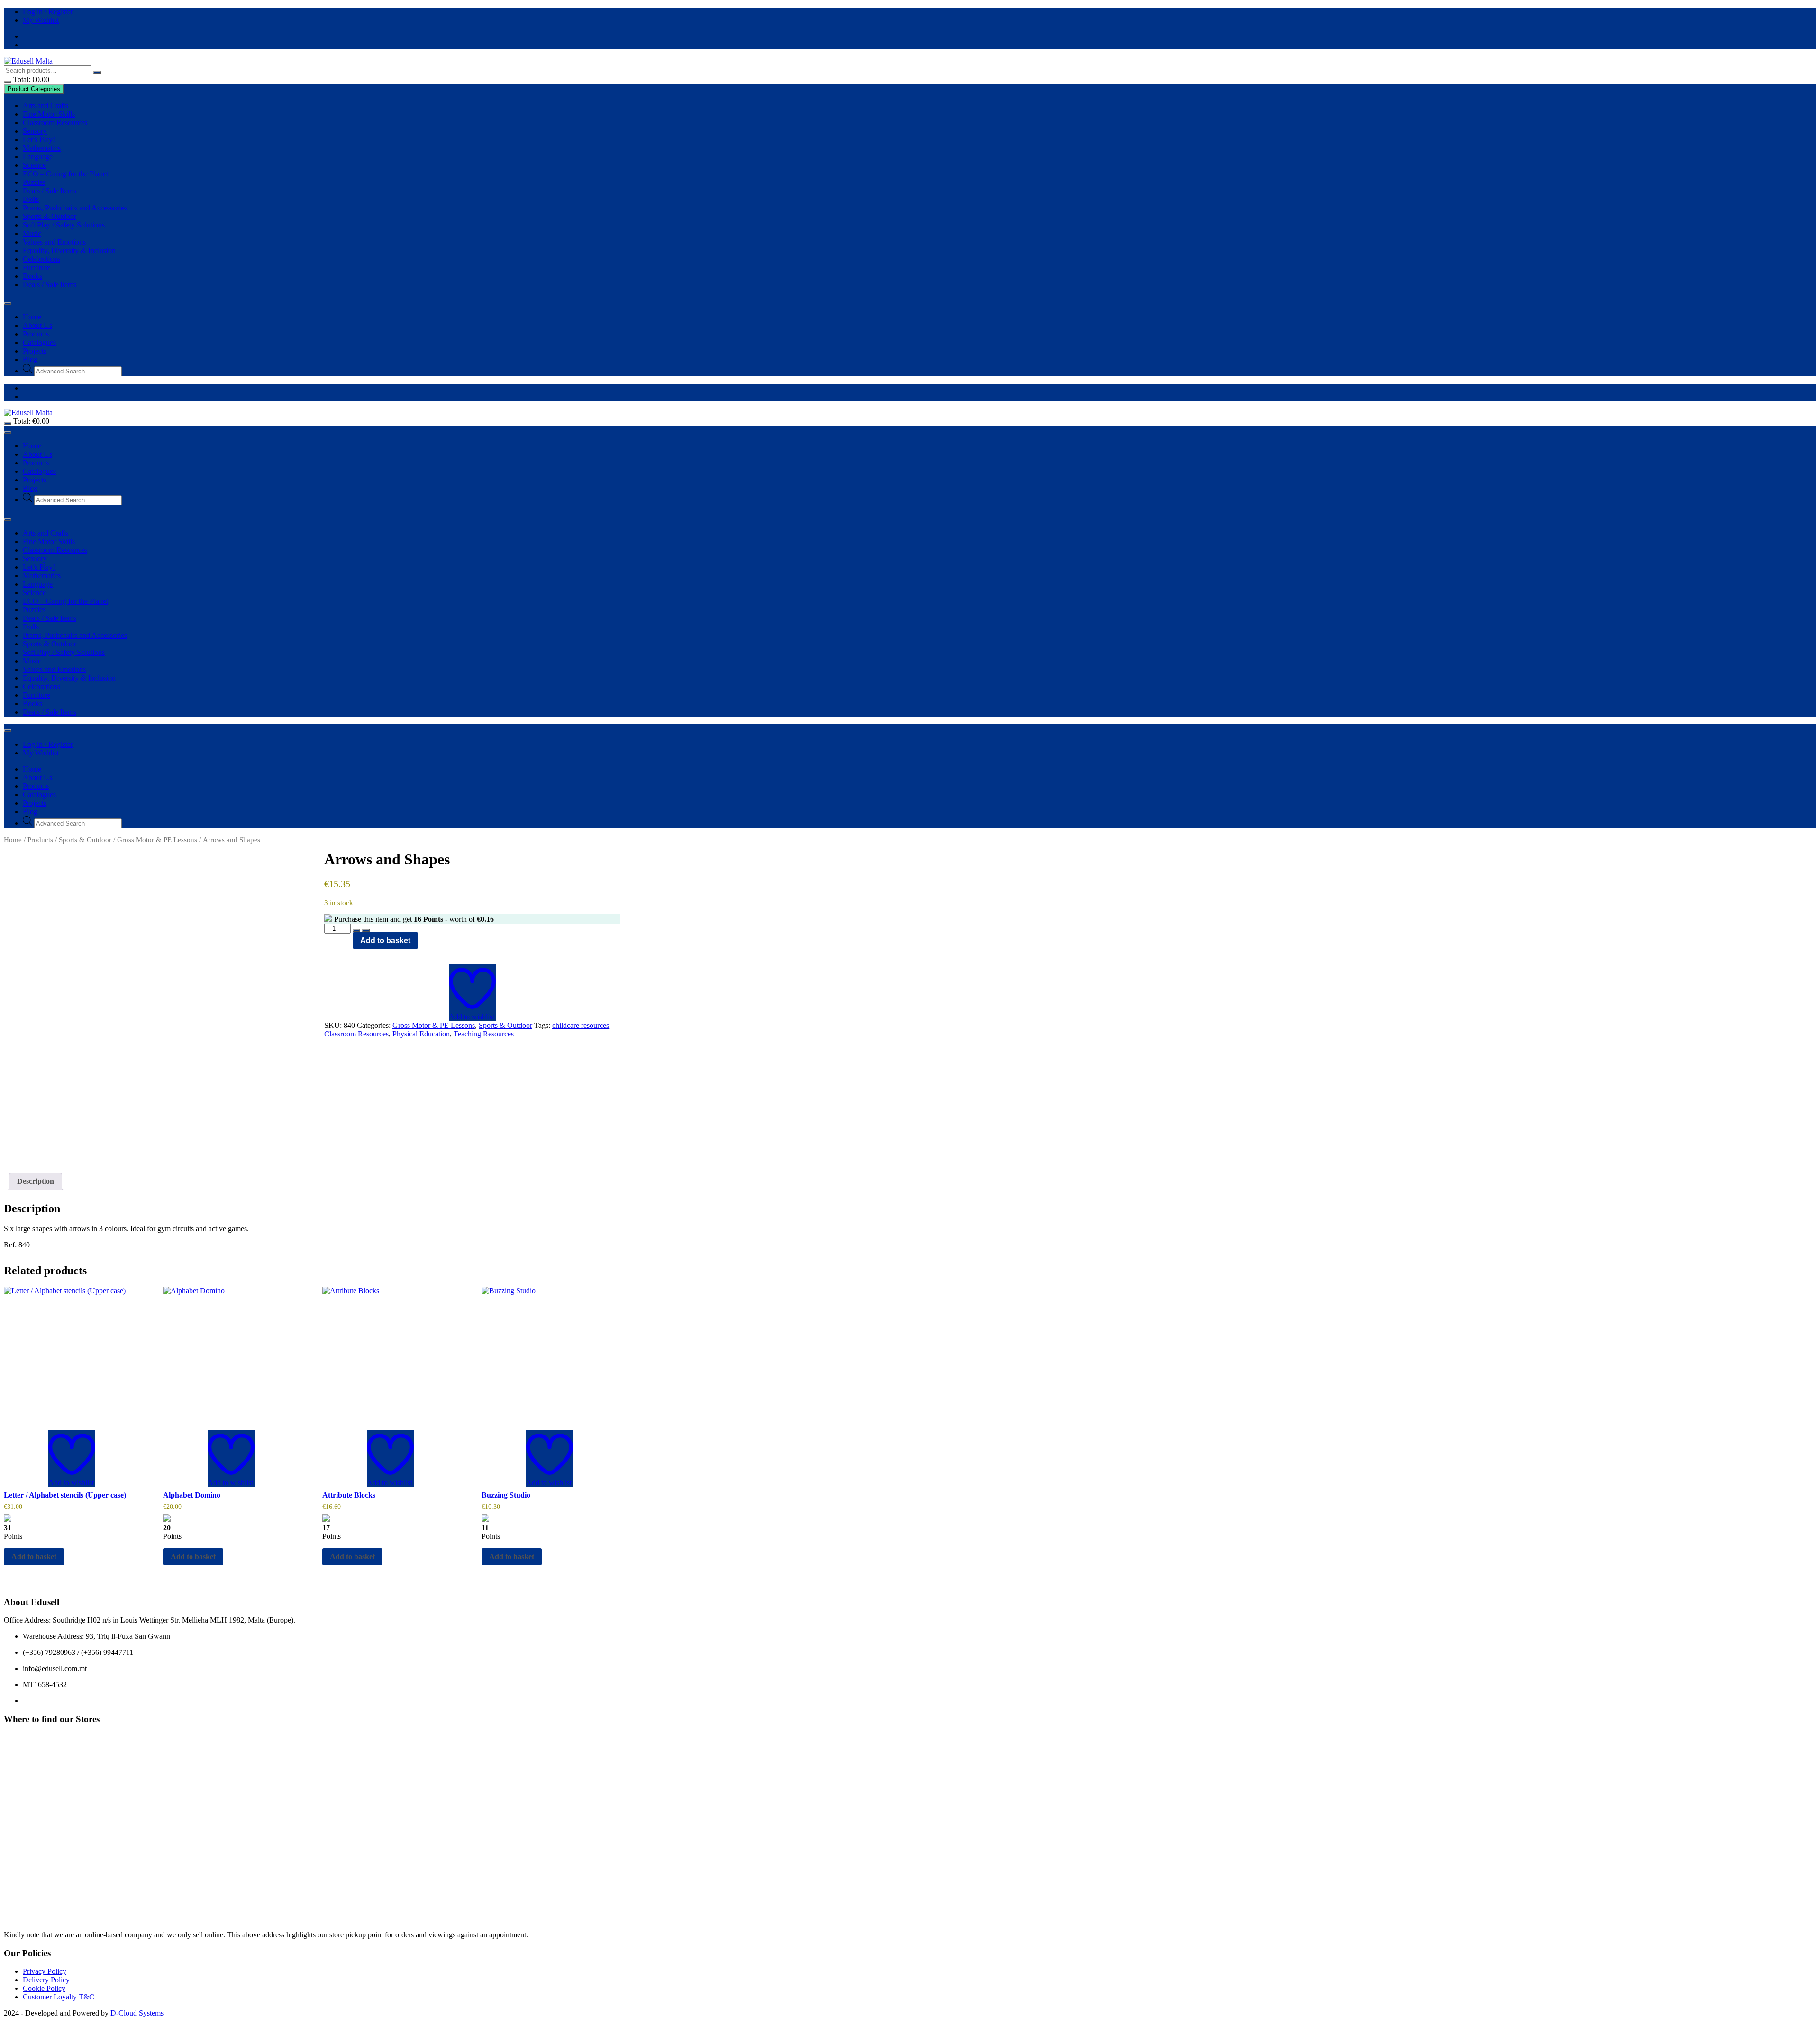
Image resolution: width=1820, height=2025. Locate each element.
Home (32, 317)
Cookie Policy (44, 1988)
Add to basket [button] (34, 1557)
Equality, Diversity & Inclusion (69, 250)
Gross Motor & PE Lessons (157, 840)
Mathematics (42, 148)
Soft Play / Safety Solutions (64, 225)
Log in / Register (48, 12)
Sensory (35, 131)
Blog (30, 359)
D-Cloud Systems (137, 2013)
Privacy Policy (45, 1971)
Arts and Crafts (45, 105)
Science (34, 165)
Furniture (36, 268)
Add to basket (385, 940)
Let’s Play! (39, 140)
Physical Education (421, 1034)
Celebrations (41, 259)
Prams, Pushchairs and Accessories (75, 208)
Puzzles (34, 182)
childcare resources (581, 1025)
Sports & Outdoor (50, 216)
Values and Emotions (54, 242)
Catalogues (39, 342)
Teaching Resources (484, 1034)
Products (36, 334)
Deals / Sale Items (50, 191)
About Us (37, 325)
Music (32, 233)
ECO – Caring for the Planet (65, 174)
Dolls (31, 199)
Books (32, 276)
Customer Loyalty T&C (59, 1997)
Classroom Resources (55, 123)
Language (38, 157)
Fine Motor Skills (49, 114)
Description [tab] (36, 1181)
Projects (35, 351)
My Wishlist (41, 20)
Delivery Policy (46, 1980)
